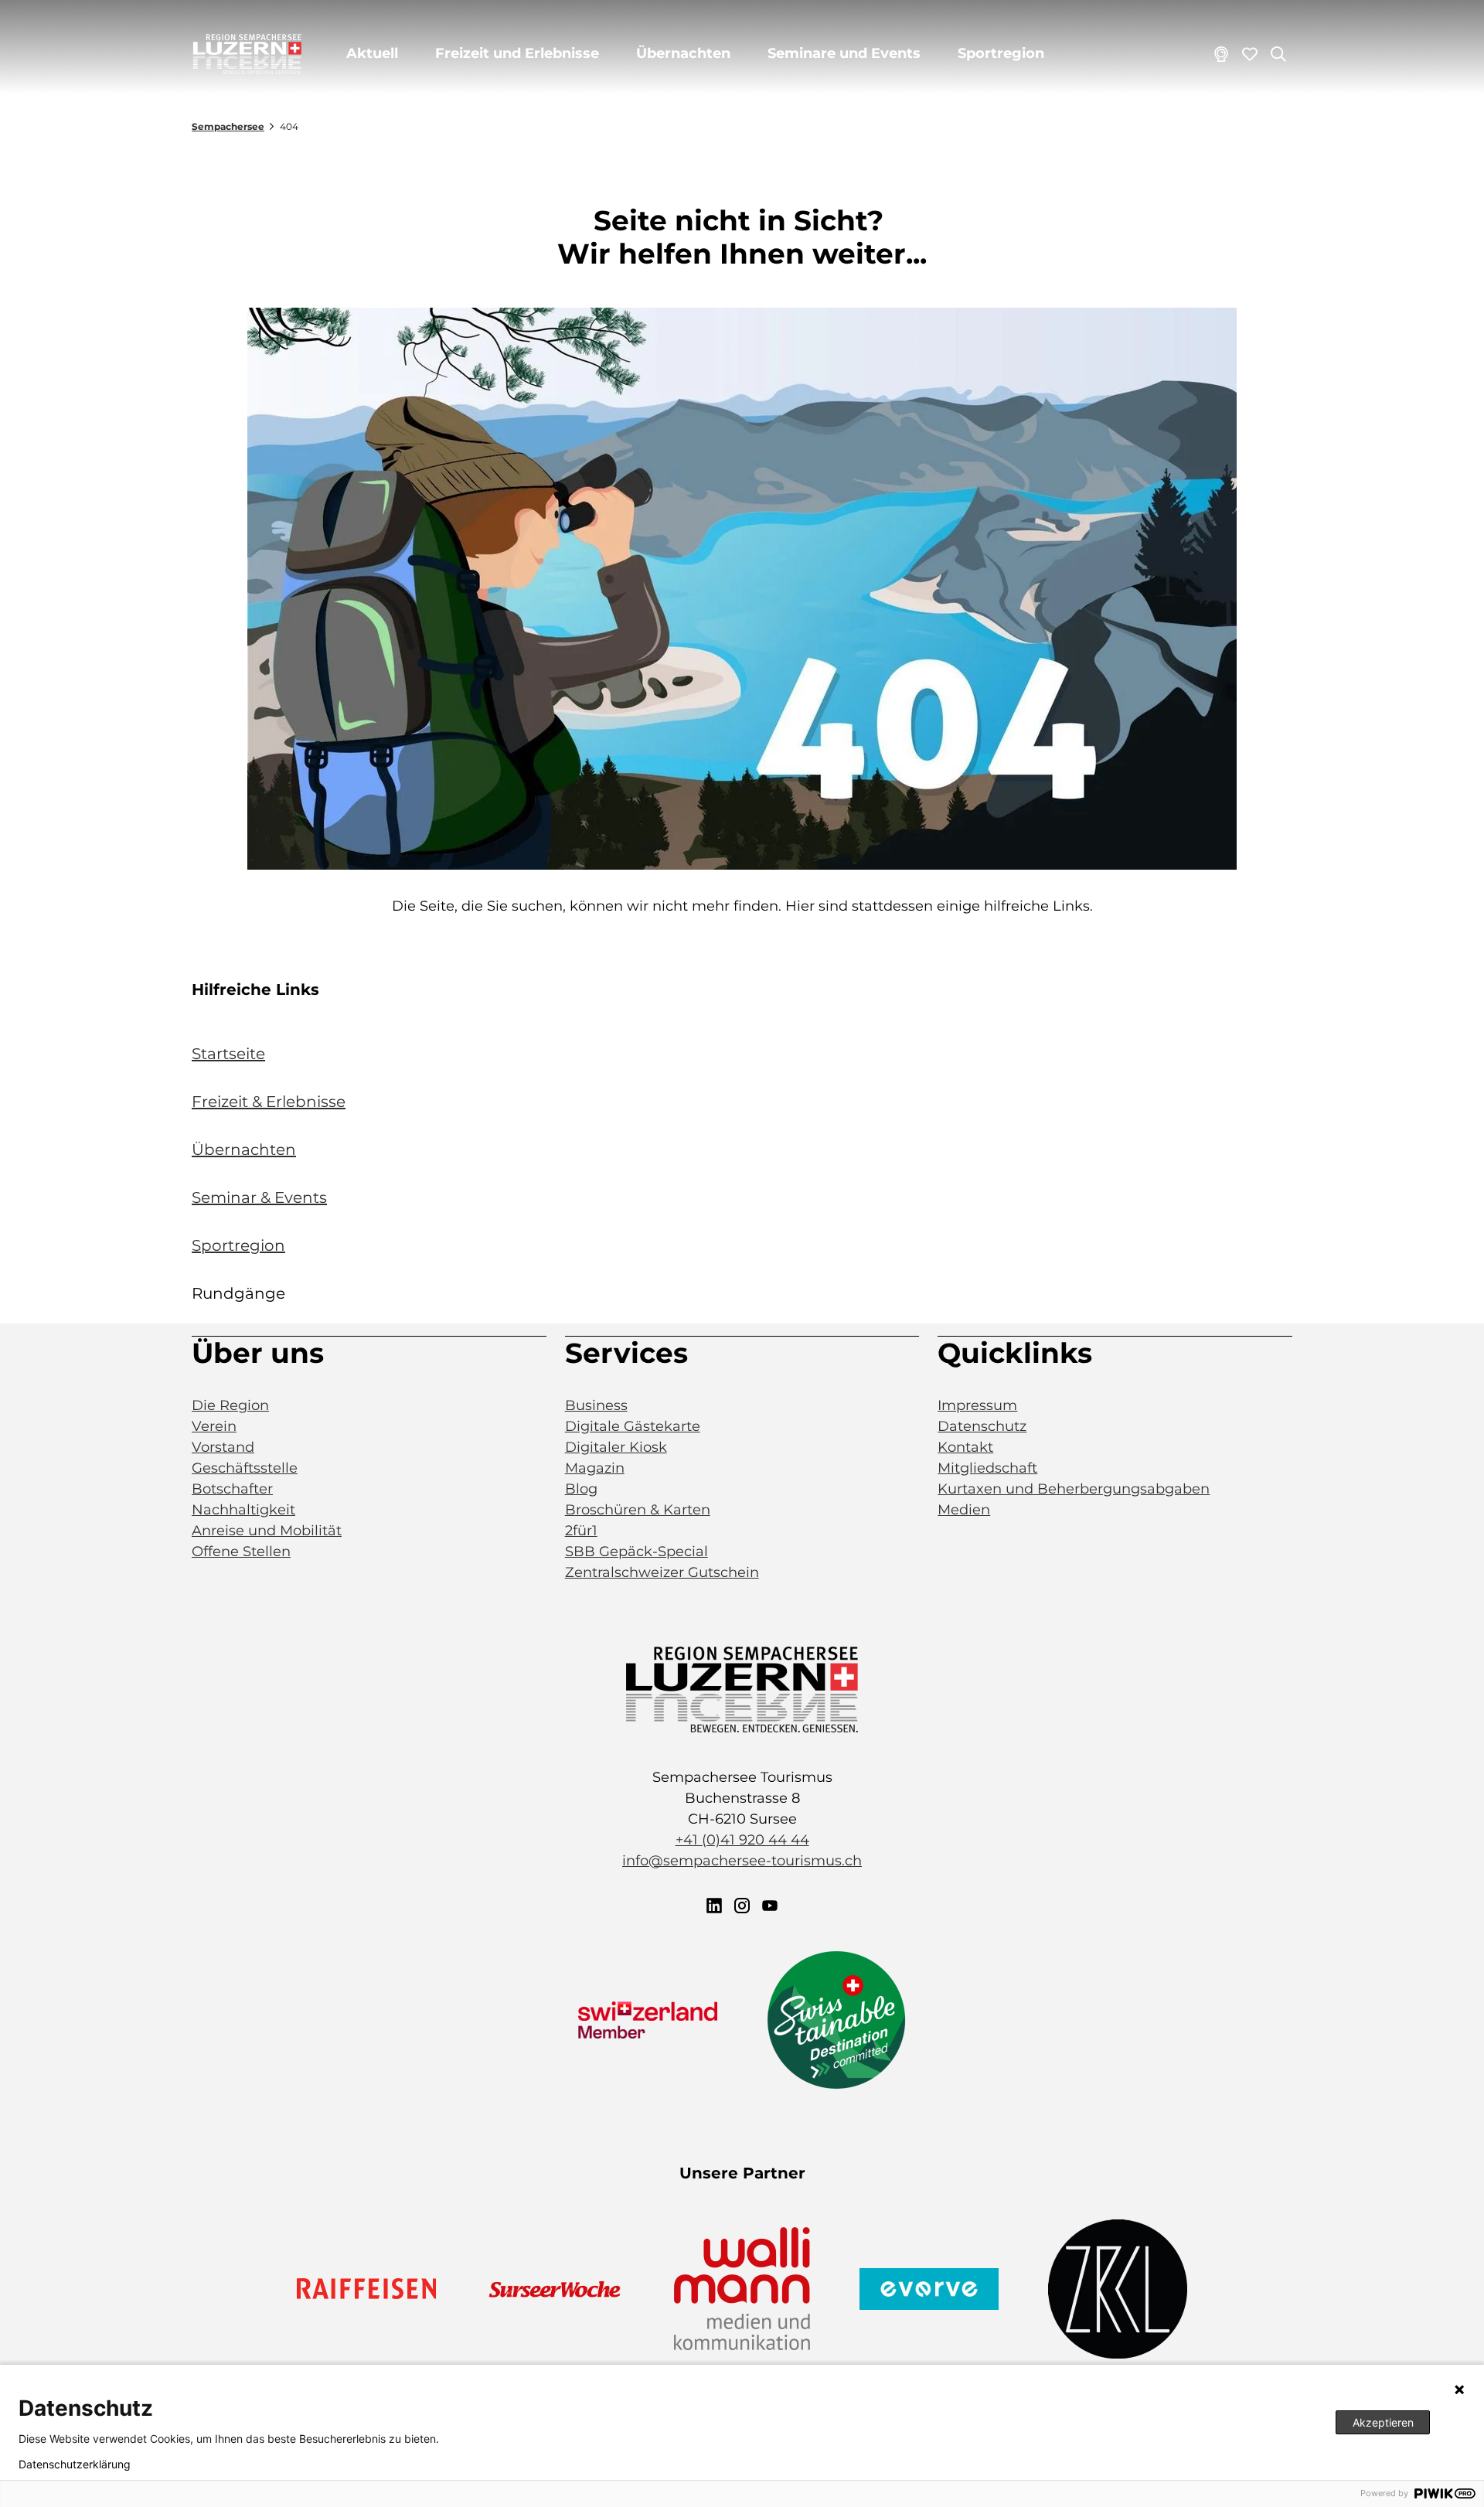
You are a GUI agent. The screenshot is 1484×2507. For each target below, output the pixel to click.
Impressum (977, 1405)
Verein (214, 1426)
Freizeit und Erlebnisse (517, 53)
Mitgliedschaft (987, 1468)
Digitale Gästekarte (633, 1426)
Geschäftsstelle (245, 1468)
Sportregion (1001, 53)
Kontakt (965, 1447)
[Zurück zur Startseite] (247, 54)
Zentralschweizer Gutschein (662, 1572)
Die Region (230, 1405)
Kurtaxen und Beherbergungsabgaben (1074, 1489)
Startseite (228, 1054)
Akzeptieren (1383, 2422)
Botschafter (232, 1489)
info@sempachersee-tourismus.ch (742, 1861)
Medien (964, 1510)
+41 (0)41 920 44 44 (742, 1840)
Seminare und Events (844, 53)
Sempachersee (228, 126)
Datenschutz (982, 1426)
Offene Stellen (241, 1552)
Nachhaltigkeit (243, 1510)
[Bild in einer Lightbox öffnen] (742, 589)
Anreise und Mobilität (267, 1531)
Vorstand (223, 1447)
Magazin (595, 1468)
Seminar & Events (259, 1197)
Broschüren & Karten (638, 1510)
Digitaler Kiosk (616, 1447)
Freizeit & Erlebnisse (269, 1102)
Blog (581, 1489)
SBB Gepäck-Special (636, 1552)
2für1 (581, 1531)
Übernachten (683, 53)
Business (596, 1405)
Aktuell (372, 53)
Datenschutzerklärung (75, 2464)
